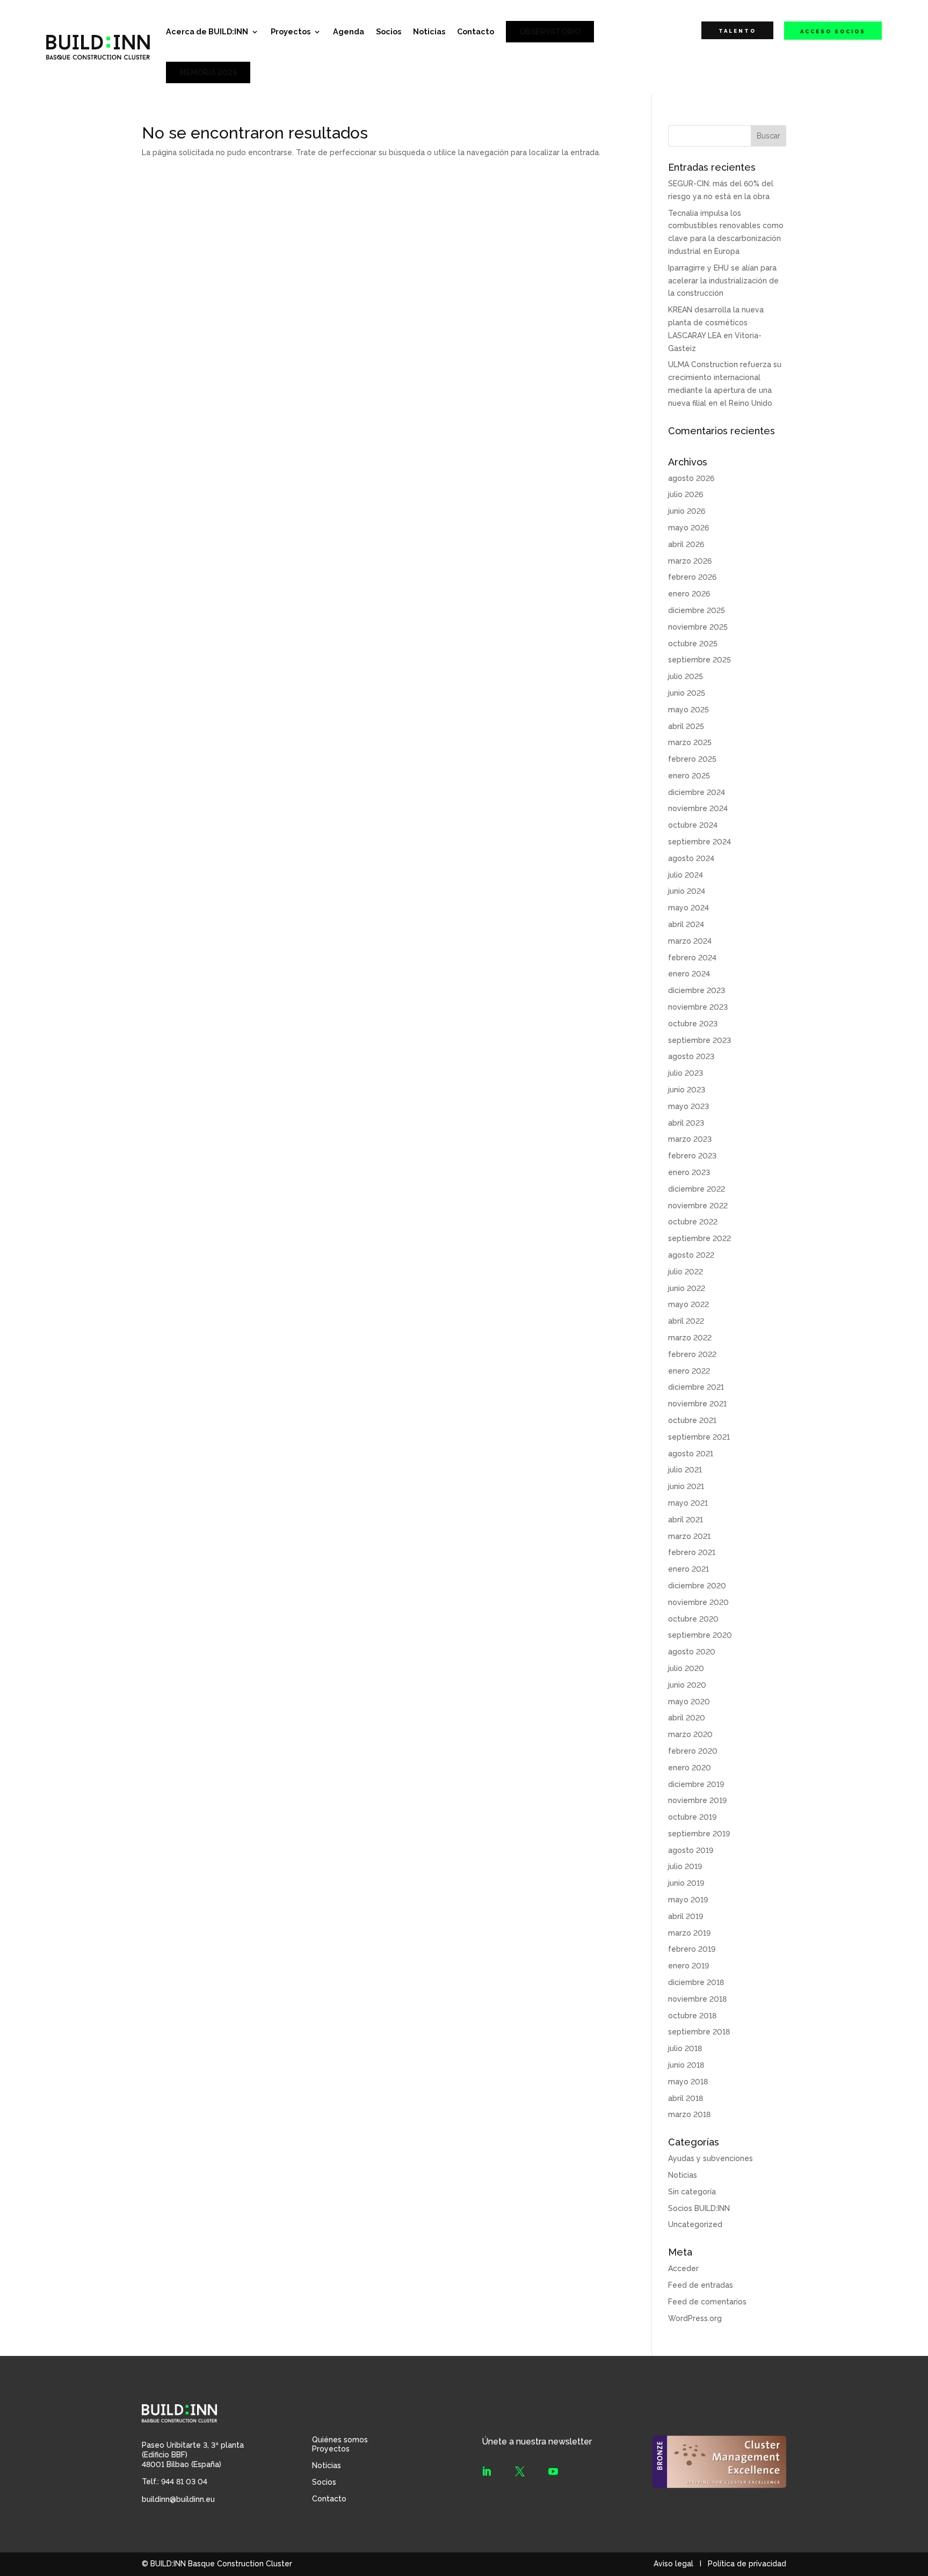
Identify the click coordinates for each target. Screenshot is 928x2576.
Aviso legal (673, 2564)
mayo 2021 (688, 1503)
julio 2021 (685, 1470)
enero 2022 (689, 1371)
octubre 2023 (693, 1024)
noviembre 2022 (698, 1206)
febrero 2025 (692, 759)
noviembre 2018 (697, 1999)
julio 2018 (685, 2048)
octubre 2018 (692, 2016)
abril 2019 (686, 1916)
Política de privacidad (747, 2564)
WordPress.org (695, 2318)
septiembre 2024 (699, 842)
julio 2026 (686, 494)
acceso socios (833, 31)
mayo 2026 (688, 528)
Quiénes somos (340, 2440)
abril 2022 (686, 1321)
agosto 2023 (691, 1056)
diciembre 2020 (697, 1586)
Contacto (476, 31)
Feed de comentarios (707, 2302)
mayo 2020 (689, 1702)
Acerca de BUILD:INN (207, 31)
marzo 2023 (690, 1139)
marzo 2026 (690, 561)
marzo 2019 (689, 1933)
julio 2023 (686, 1073)
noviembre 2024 (698, 808)
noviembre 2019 (697, 1800)
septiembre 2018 (699, 2032)
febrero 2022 (692, 1354)
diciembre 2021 (696, 1387)
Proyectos (291, 31)
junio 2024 (687, 891)
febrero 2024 (692, 958)
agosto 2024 (691, 858)
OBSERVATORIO (550, 31)
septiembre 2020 (700, 1635)
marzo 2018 (689, 2114)
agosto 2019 (691, 1850)
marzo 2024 (690, 941)
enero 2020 (690, 1768)
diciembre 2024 (697, 792)
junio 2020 (687, 1685)
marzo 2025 (690, 742)
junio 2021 (686, 1486)
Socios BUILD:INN (699, 2208)
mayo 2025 (688, 710)
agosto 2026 (691, 478)
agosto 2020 (692, 1652)
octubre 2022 (693, 1222)
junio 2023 (687, 1090)
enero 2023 (689, 1172)
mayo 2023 (688, 1106)
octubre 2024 (693, 825)
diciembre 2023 (697, 990)
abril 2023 (686, 1123)
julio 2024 (686, 875)
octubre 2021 (692, 1420)
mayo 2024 (688, 908)
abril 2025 (686, 726)
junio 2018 (686, 2065)
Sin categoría (692, 2192)
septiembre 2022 (699, 1238)
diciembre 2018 (696, 1982)
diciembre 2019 (696, 1784)
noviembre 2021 (697, 1404)
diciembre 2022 (697, 1189)
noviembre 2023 (698, 1007)
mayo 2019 (688, 1900)
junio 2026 (687, 511)
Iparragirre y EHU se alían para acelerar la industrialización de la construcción (723, 281)
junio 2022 (687, 1288)
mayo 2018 (688, 2082)
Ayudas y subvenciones (711, 2158)
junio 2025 (687, 693)
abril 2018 (686, 2098)
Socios (389, 31)
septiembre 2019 (699, 1834)
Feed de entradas (701, 2285)
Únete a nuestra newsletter (537, 2442)
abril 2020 (687, 1718)
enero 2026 (689, 594)
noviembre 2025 (698, 627)
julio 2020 (686, 1668)
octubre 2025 (693, 644)
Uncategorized (695, 2224)
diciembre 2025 (697, 610)
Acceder (683, 2268)
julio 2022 (686, 1272)
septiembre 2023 (699, 1040)
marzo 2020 (690, 1734)
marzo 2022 (690, 1338)
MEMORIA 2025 (208, 72)
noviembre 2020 (698, 1602)
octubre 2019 (692, 1817)
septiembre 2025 (699, 660)
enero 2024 (689, 974)
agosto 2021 (691, 1454)
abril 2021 (686, 1520)
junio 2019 (686, 1883)
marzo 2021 (689, 1536)
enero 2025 (689, 776)
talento (737, 31)
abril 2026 (686, 544)
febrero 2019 (692, 1949)
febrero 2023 (692, 1156)
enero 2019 (688, 1966)
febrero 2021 (692, 1552)
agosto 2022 (691, 1255)
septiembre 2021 (699, 1437)
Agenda (349, 31)
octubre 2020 (693, 1619)
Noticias (429, 31)
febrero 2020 (693, 1751)
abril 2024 (686, 924)
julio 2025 (686, 676)
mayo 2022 (688, 1304)
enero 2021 (688, 1569)
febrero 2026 (692, 577)
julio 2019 (685, 1866)
